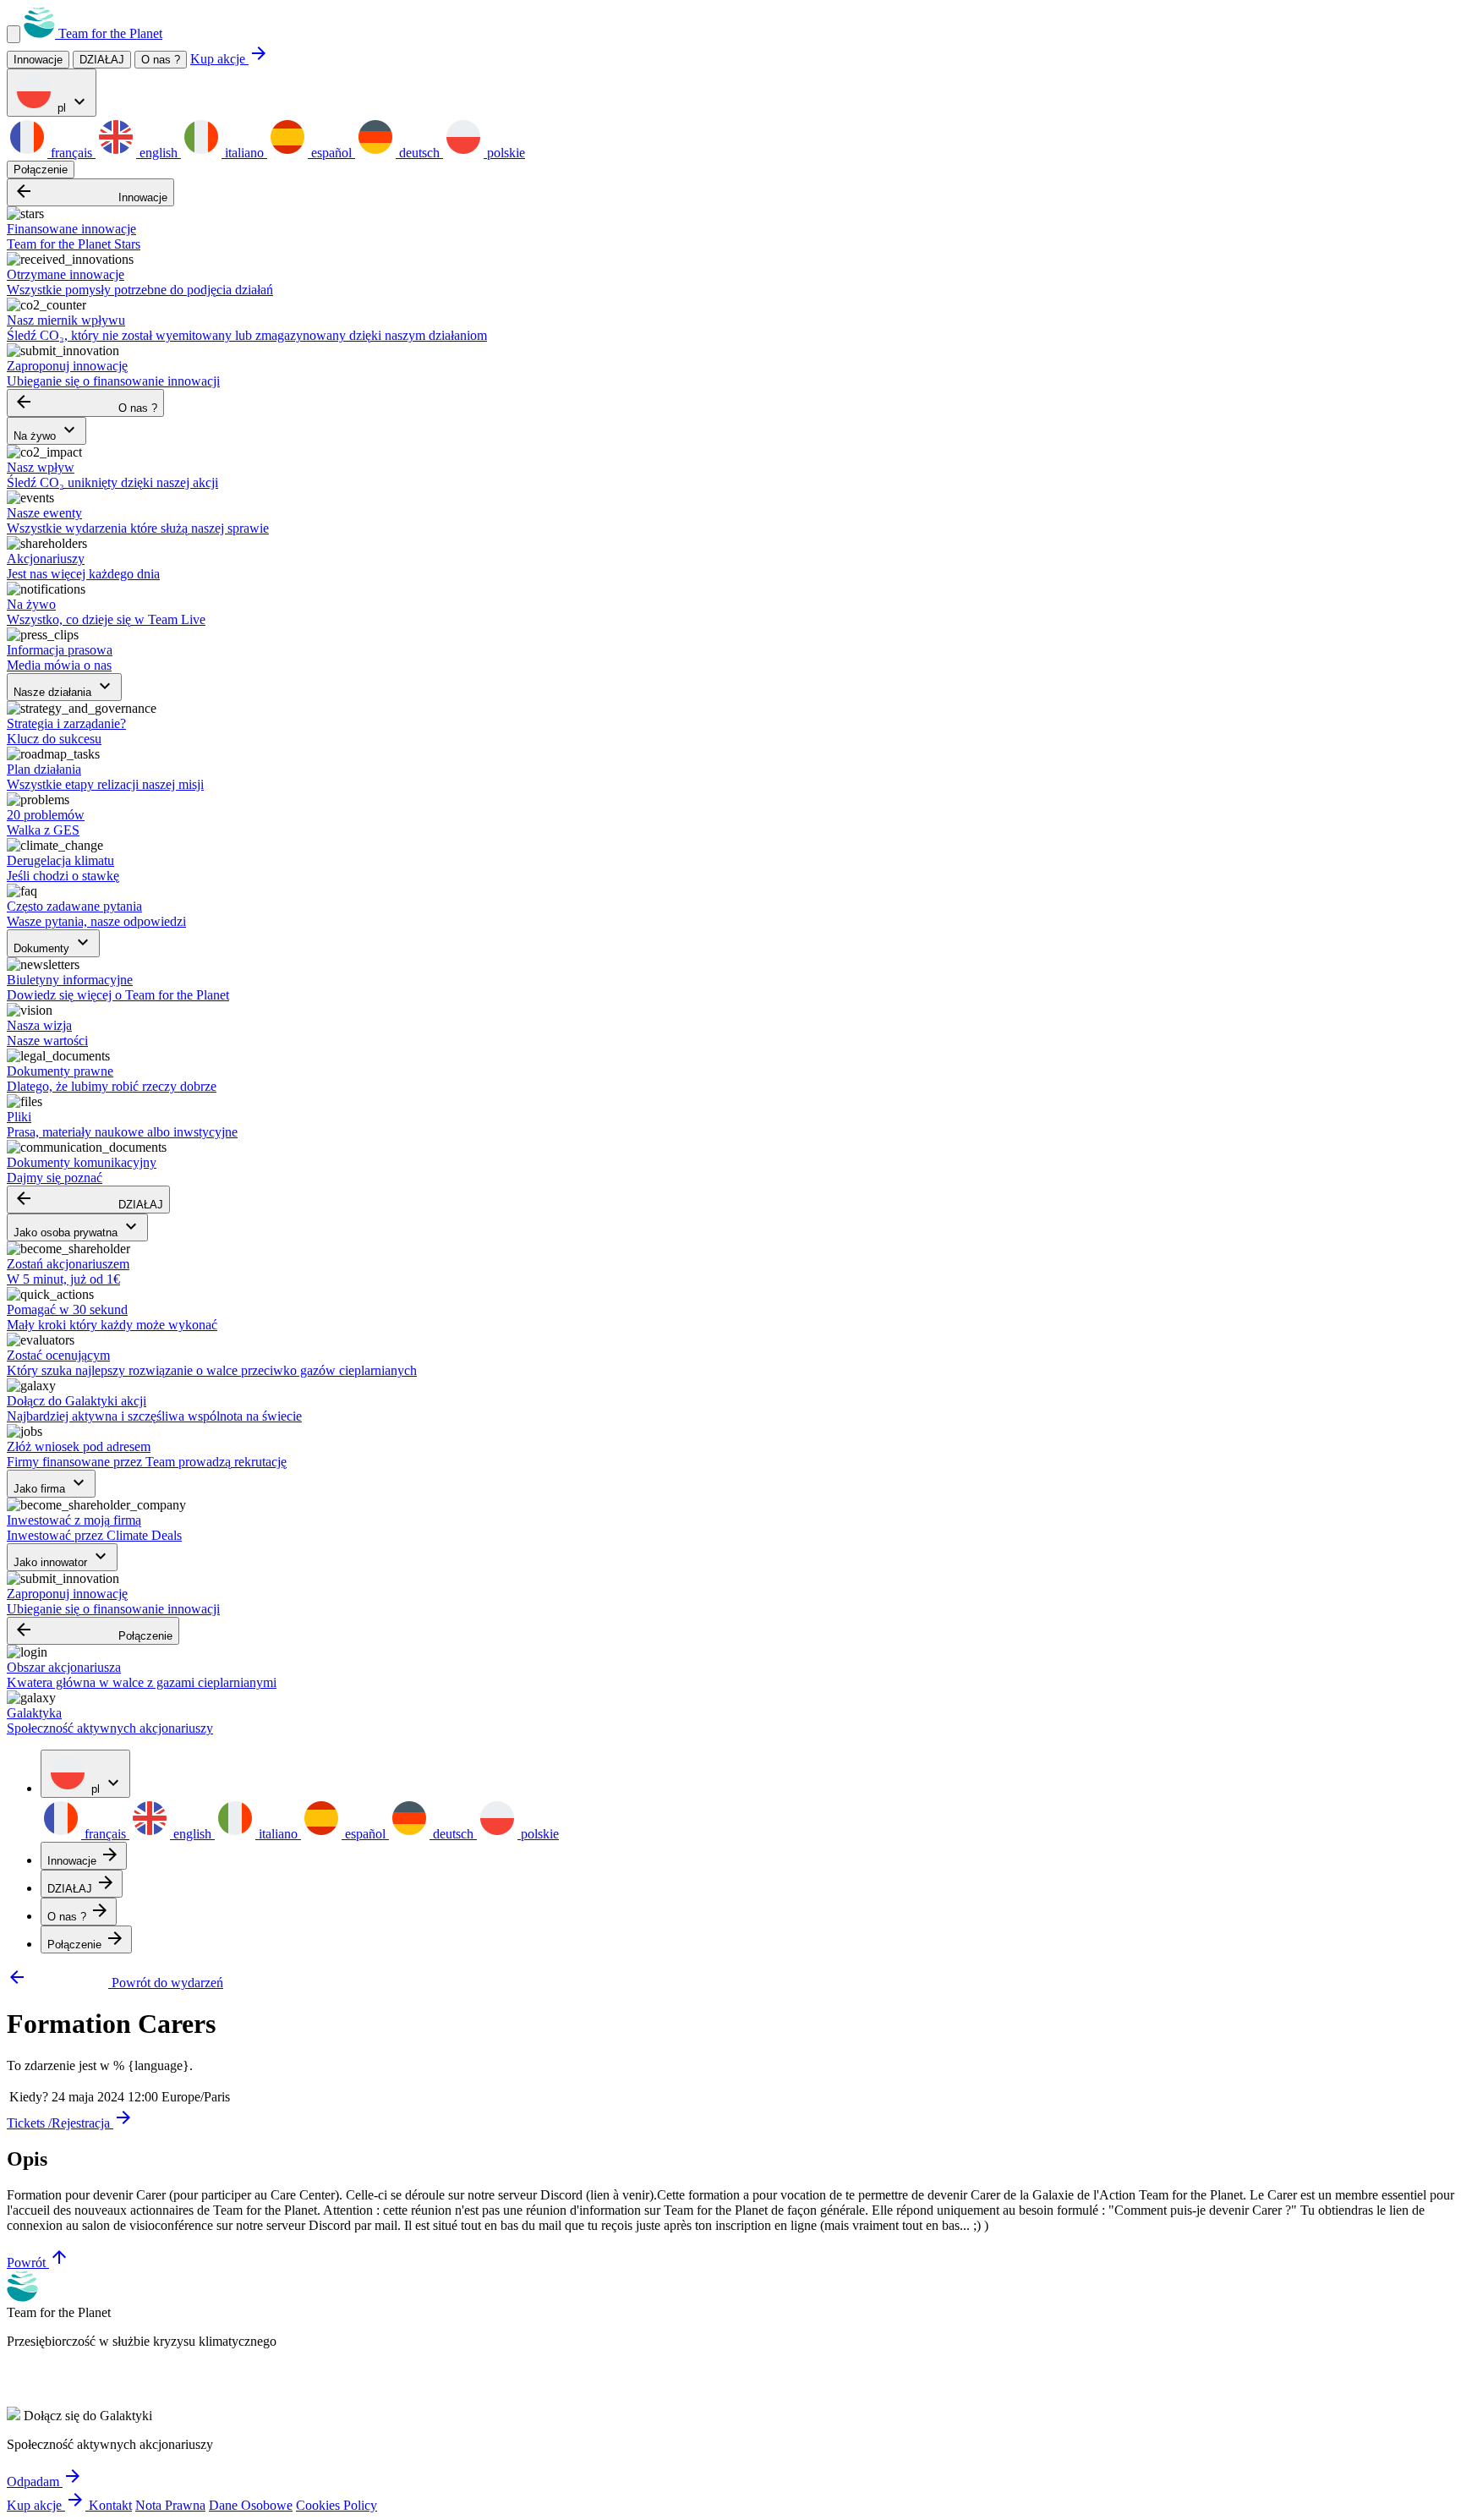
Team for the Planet (109, 33)
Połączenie (41, 170)
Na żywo (47, 431)
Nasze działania (64, 687)
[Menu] (14, 34)
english (159, 153)
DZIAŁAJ (88, 1200)
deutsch (419, 153)
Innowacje (90, 192)
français (71, 153)
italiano (244, 153)
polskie (504, 153)
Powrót (38, 2263)
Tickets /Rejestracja (70, 2123)
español (331, 153)
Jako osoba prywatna (77, 1227)
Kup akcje (230, 59)
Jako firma (51, 1484)
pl (72, 103)
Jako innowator (62, 1557)
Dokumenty (53, 943)
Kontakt (110, 2505)
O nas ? (161, 60)
